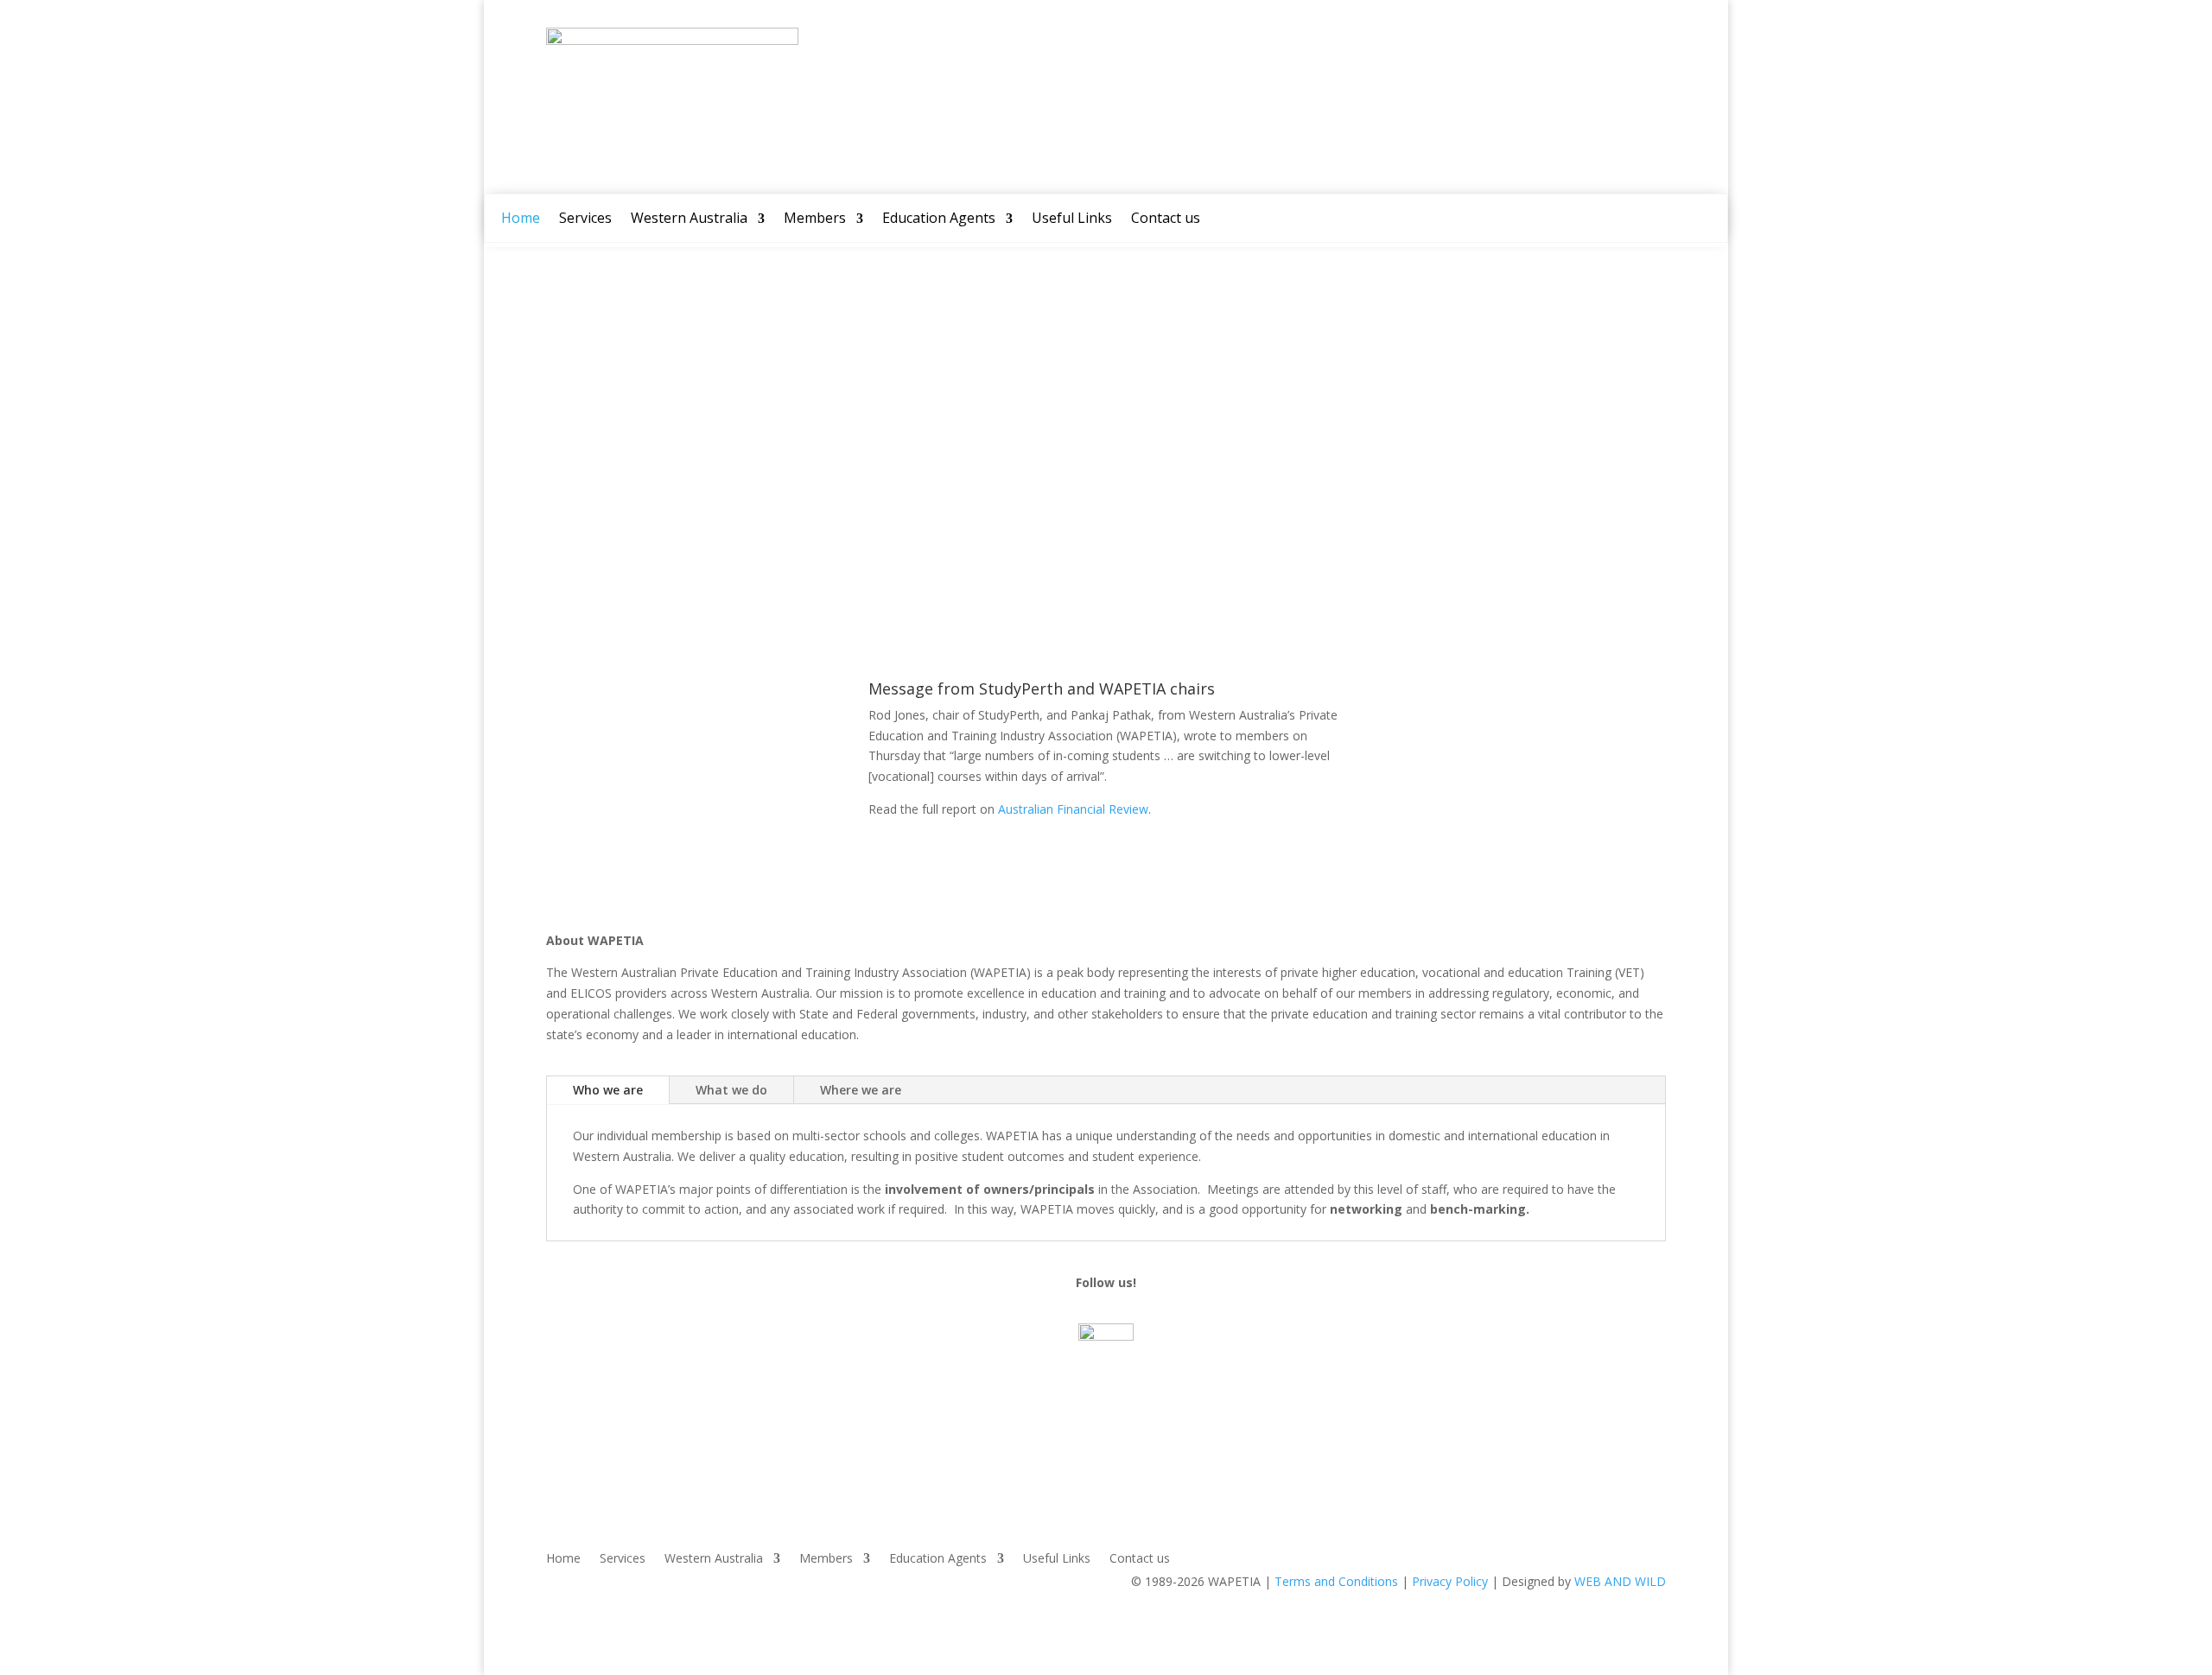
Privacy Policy (1450, 1581)
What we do (731, 1090)
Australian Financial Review (1073, 809)
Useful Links (1072, 219)
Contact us (1166, 219)
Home (521, 219)
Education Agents (939, 219)
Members (815, 219)
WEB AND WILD (1620, 1581)
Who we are (608, 1090)
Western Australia (689, 219)
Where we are (861, 1090)
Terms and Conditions (1336, 1581)
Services (585, 219)
